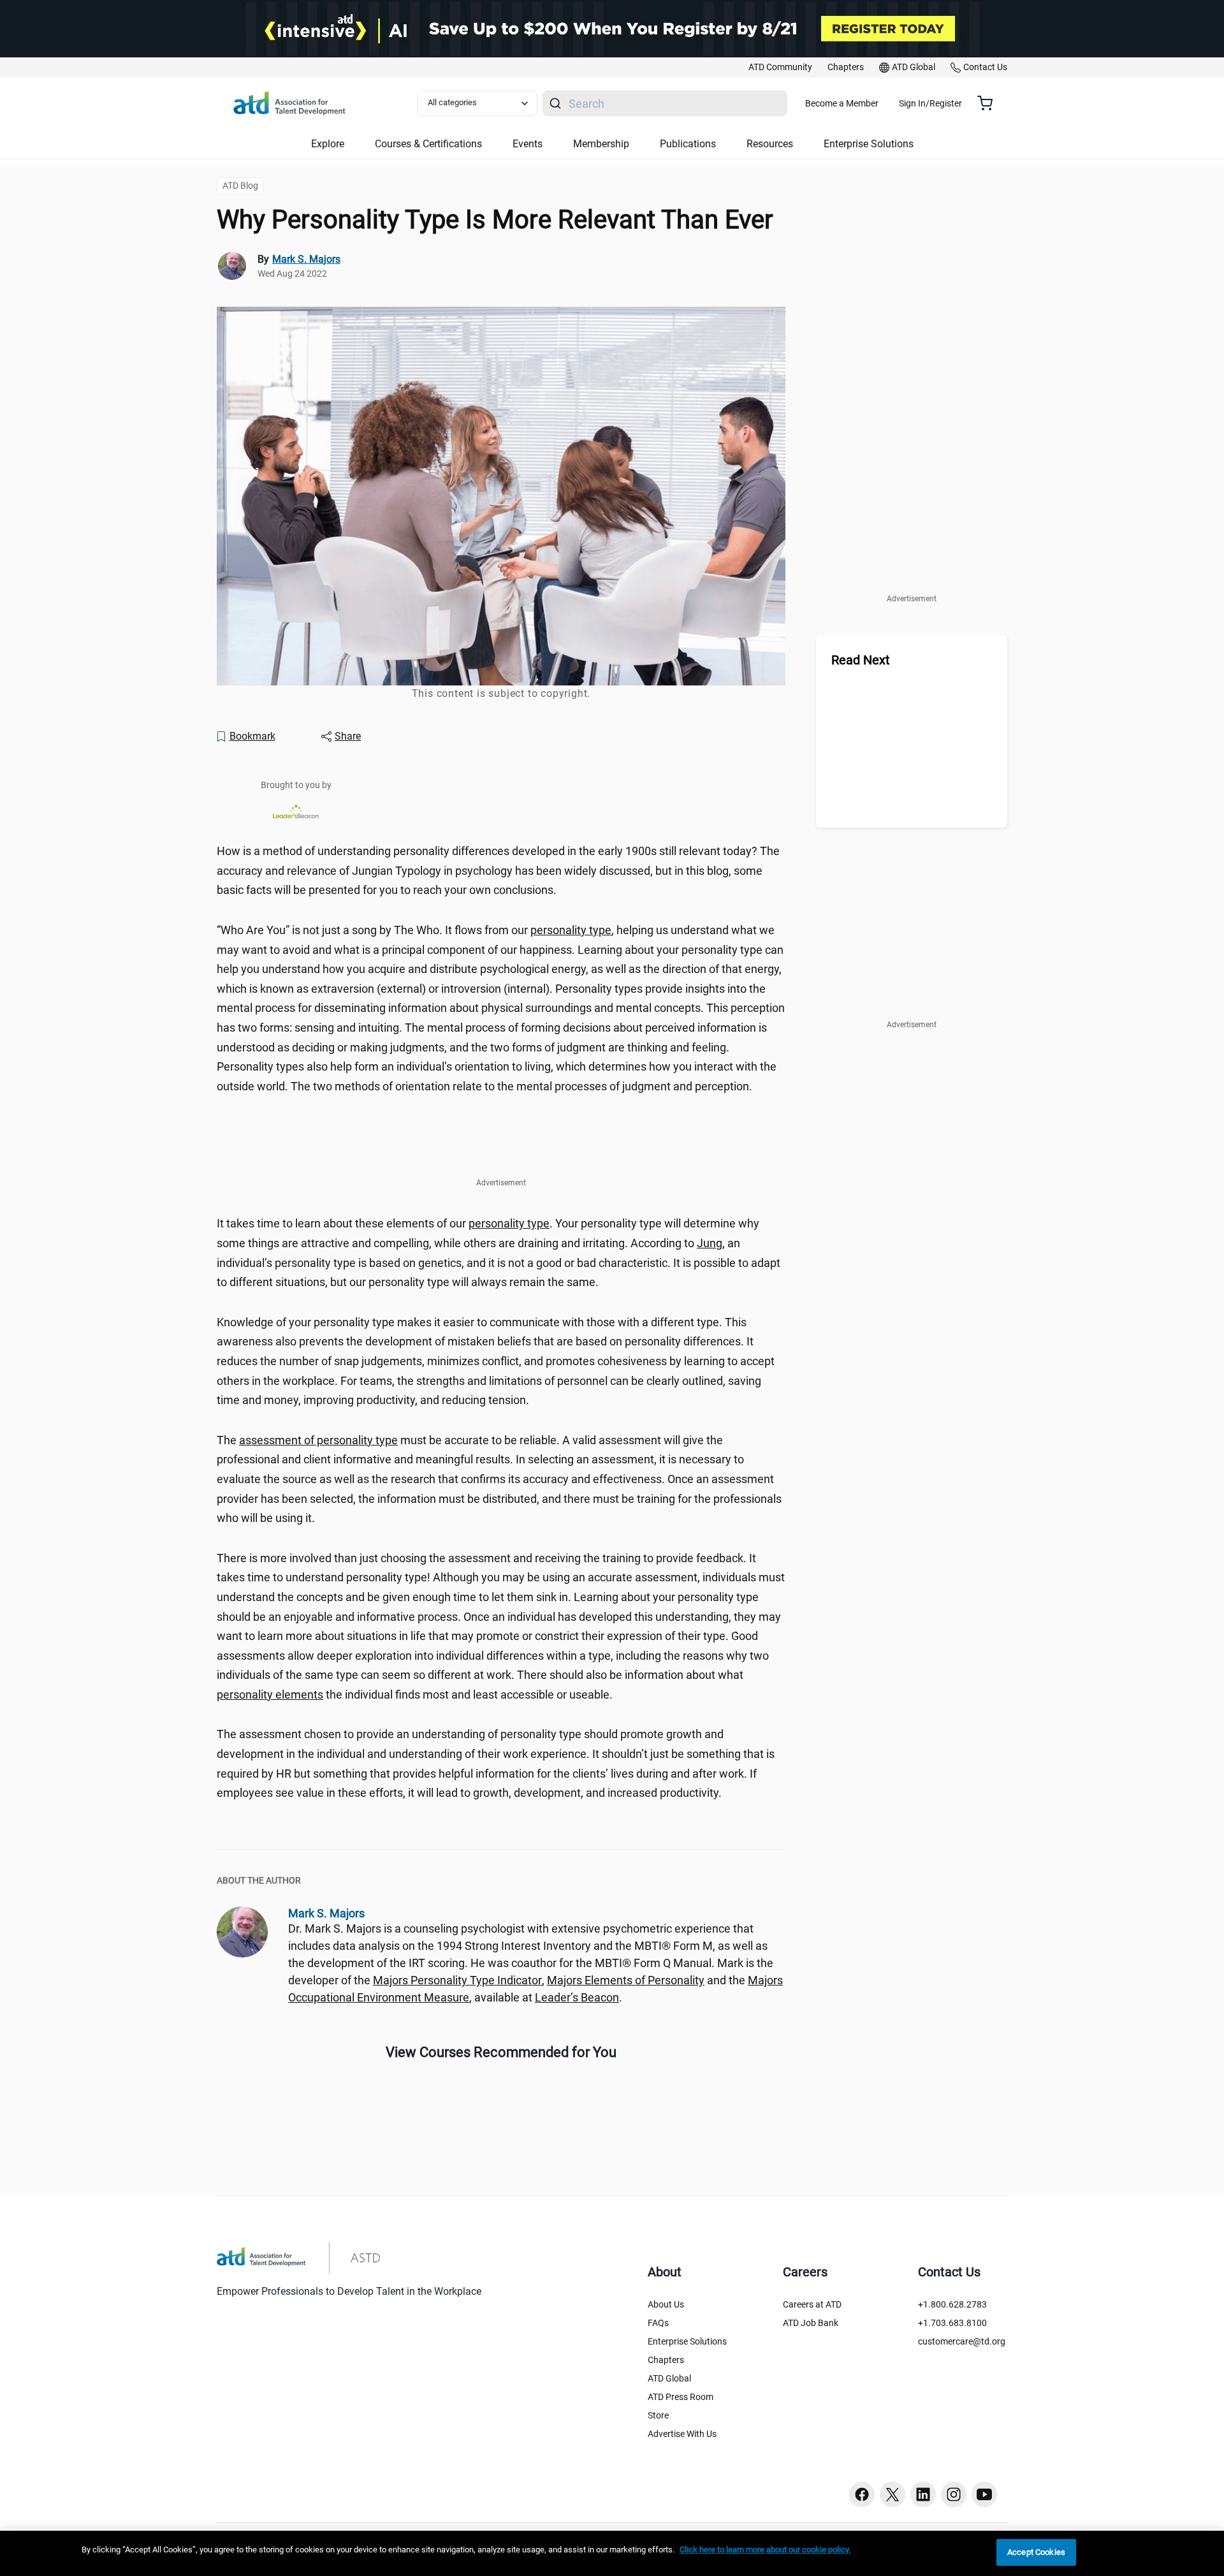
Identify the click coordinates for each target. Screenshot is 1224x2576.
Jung (710, 1243)
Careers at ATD (812, 2304)
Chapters (666, 2360)
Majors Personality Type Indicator (457, 1980)
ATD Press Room (681, 2397)
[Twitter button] (892, 2494)
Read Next (861, 660)
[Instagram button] (954, 2494)
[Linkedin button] (923, 2494)
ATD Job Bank (811, 2323)
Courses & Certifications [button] (428, 144)
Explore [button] (328, 144)
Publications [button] (688, 144)
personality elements (270, 1694)
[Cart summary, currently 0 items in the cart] (990, 103)
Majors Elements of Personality (626, 1980)
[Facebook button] (862, 2494)
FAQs (658, 2323)
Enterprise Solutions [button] (869, 144)
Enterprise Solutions (687, 2341)
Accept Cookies (1036, 2552)
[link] (780, 68)
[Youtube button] (984, 2494)
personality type (571, 930)
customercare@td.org (962, 2341)
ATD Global (669, 2378)
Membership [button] (601, 144)
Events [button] (528, 144)
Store (658, 2415)
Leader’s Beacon (577, 1997)
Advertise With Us (682, 2434)
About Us (666, 2304)
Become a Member (842, 103)
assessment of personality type (318, 1440)
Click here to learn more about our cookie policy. (765, 2550)
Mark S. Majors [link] (306, 259)
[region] (612, 2553)
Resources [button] (770, 144)
